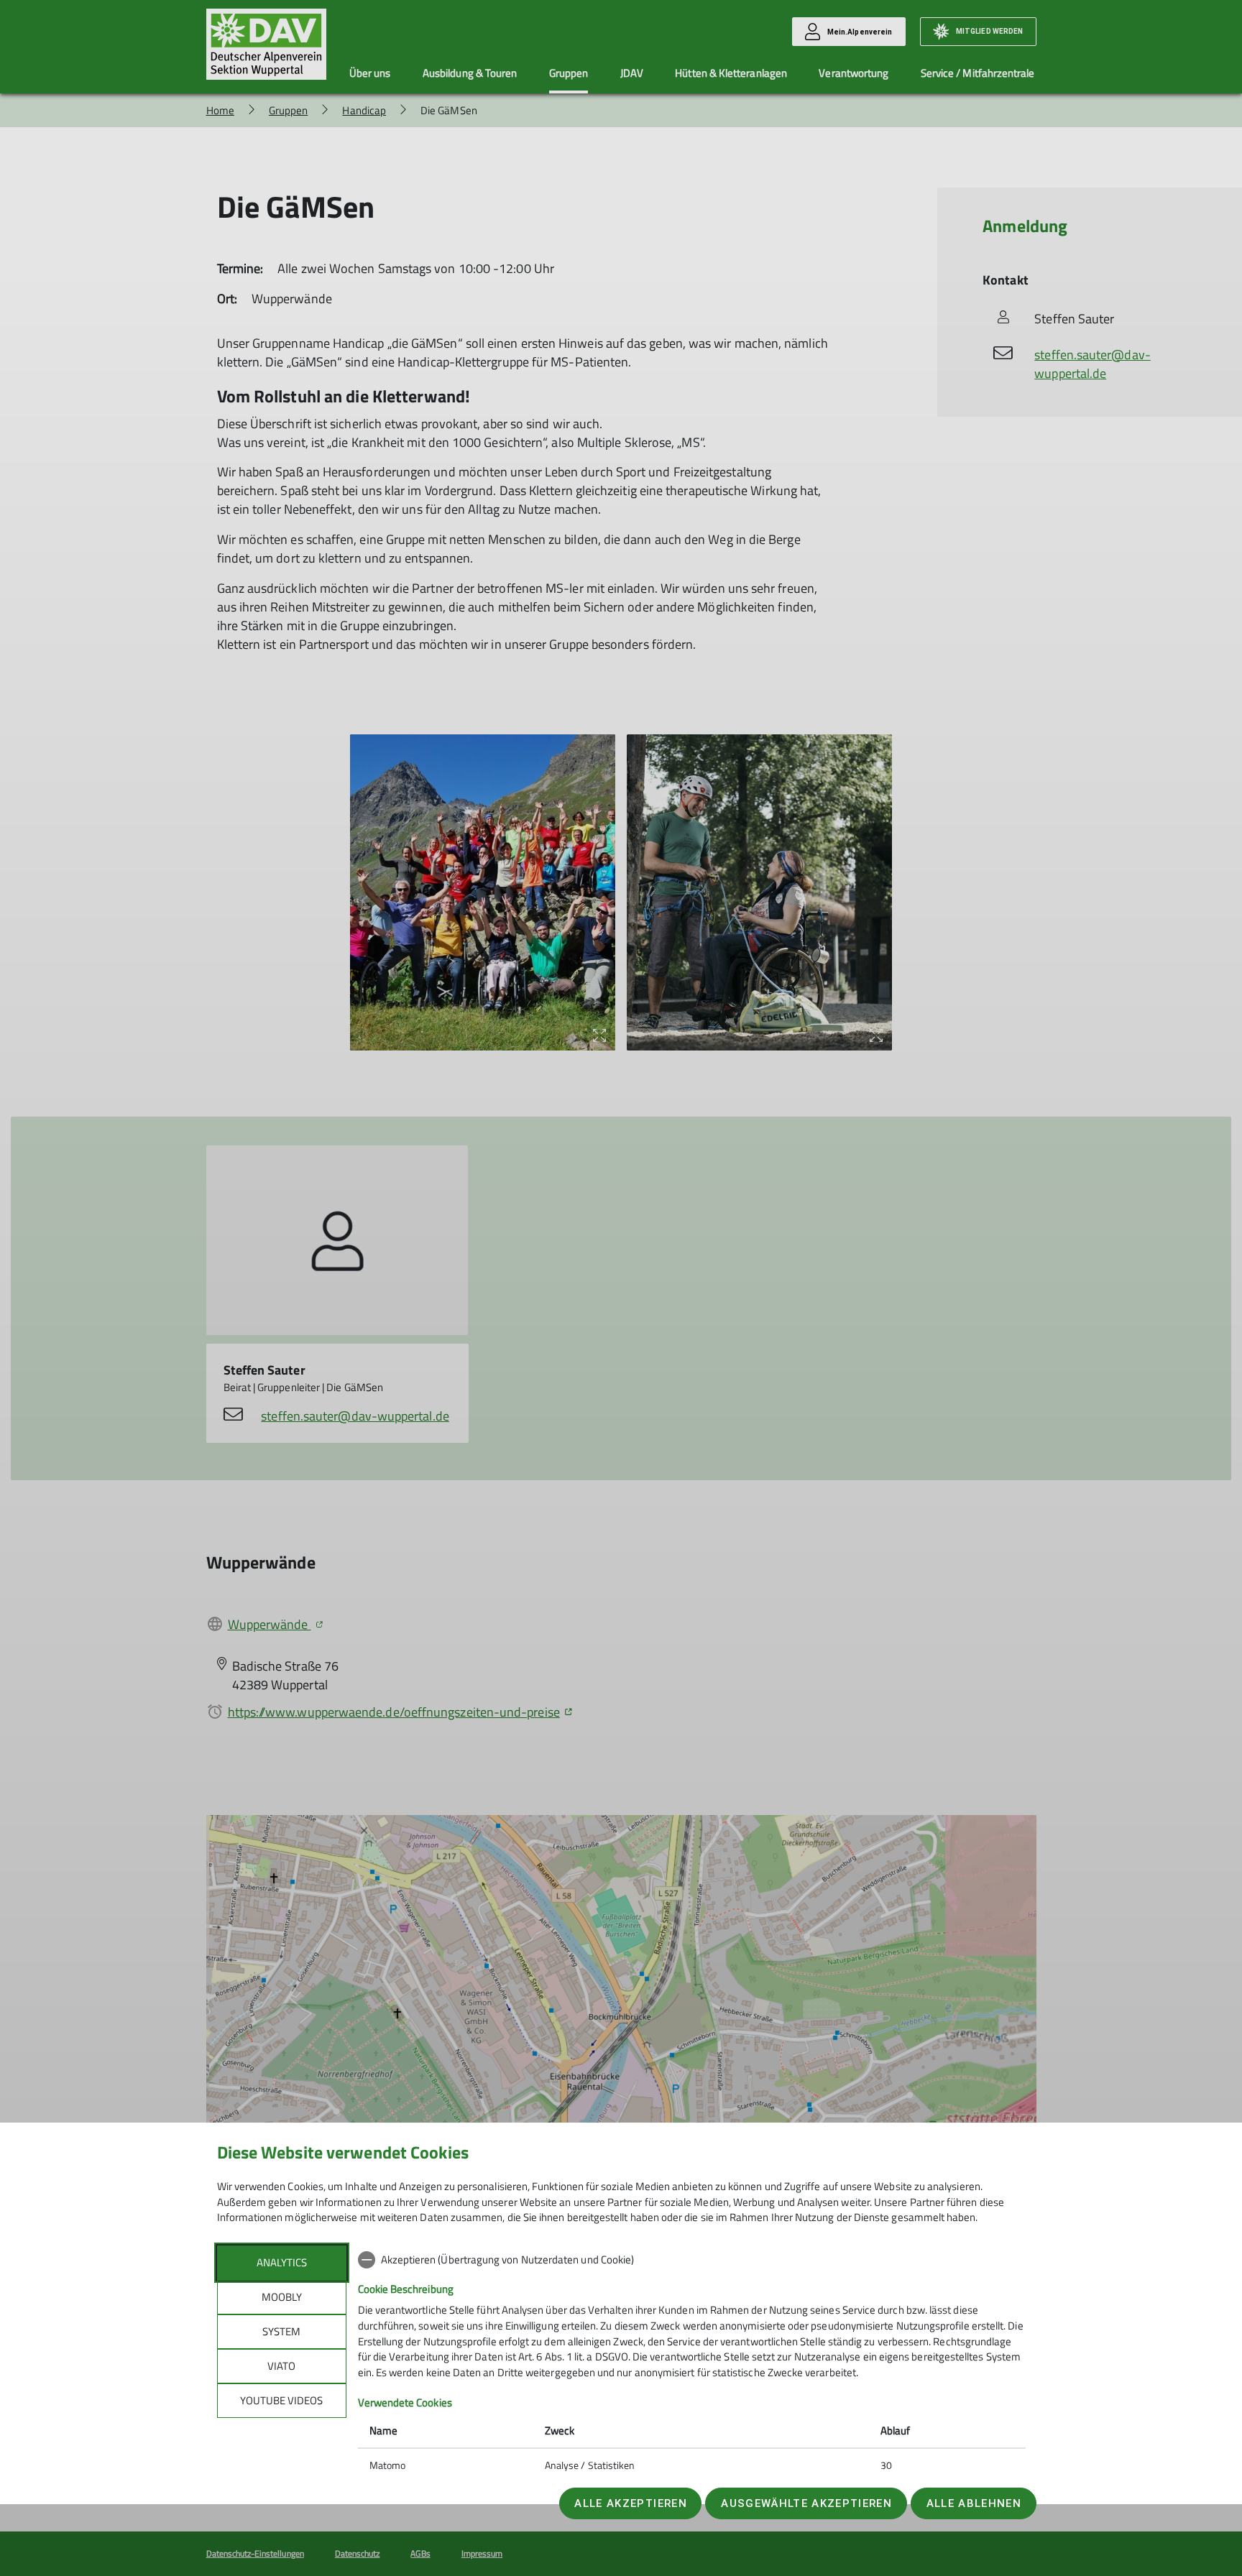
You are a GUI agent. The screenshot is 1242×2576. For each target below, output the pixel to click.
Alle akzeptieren (630, 2503)
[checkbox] (692, 2260)
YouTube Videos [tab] (281, 2400)
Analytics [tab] (282, 2262)
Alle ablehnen (974, 2503)
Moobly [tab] (282, 2297)
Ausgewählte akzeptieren (806, 2503)
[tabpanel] (692, 2364)
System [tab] (281, 2331)
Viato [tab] (281, 2366)
